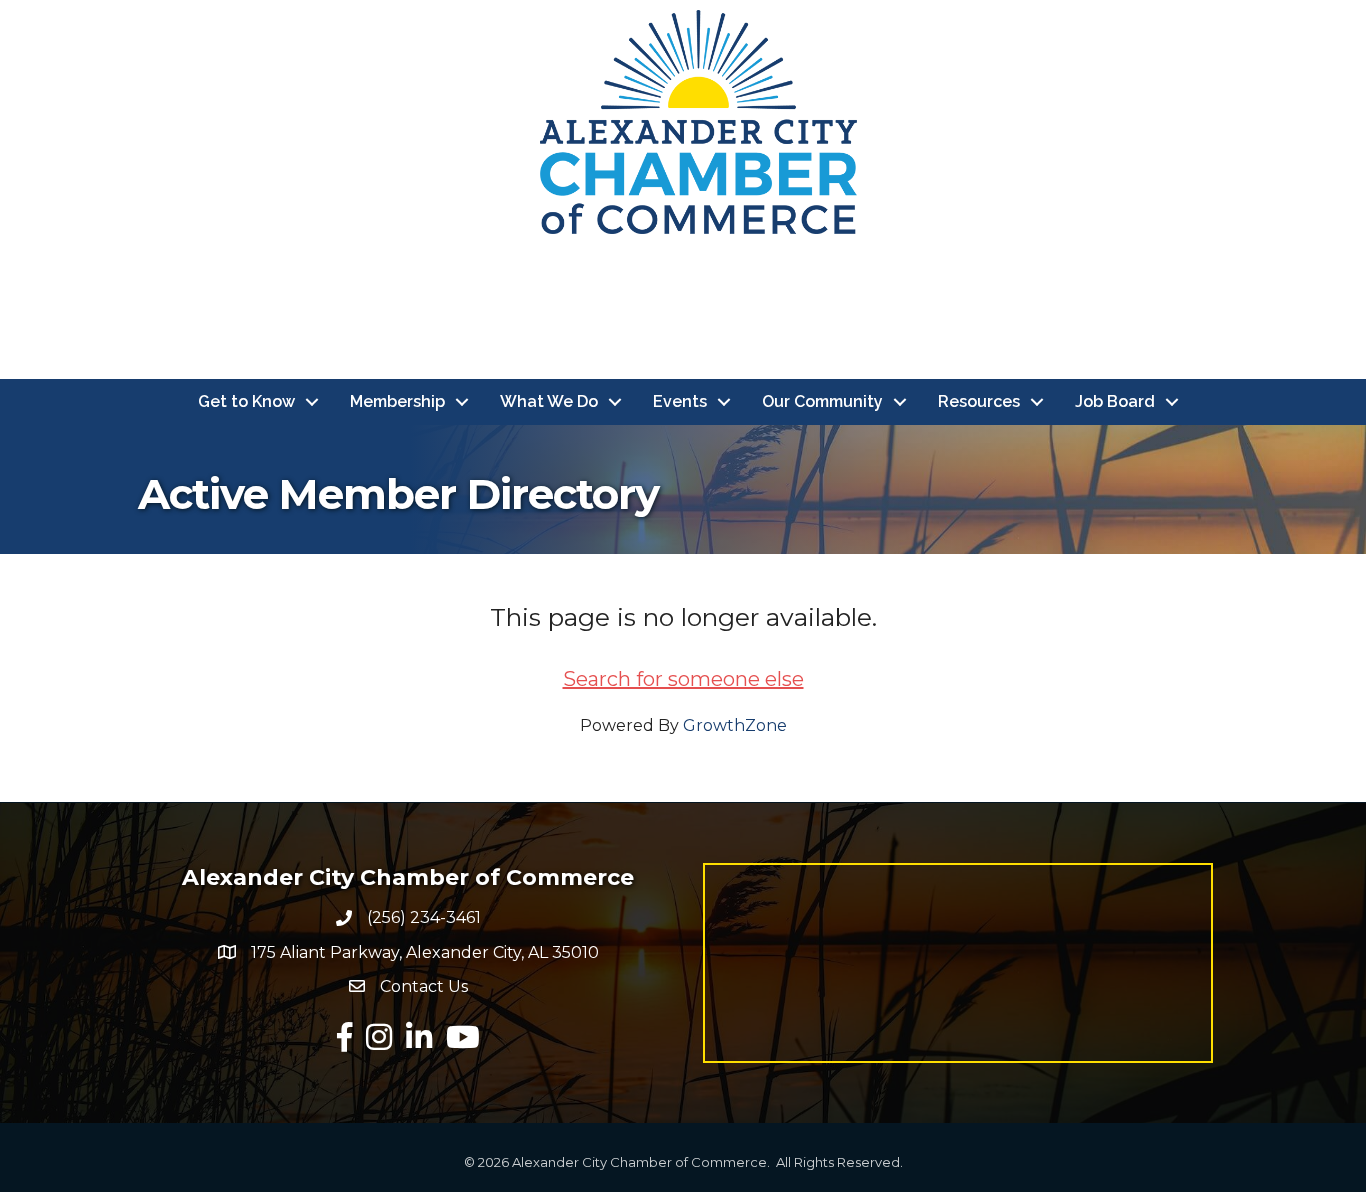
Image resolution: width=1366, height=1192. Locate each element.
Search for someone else (683, 679)
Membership (397, 401)
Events (680, 401)
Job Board (1115, 401)
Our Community (822, 401)
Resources (979, 401)
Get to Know (246, 401)
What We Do (549, 401)
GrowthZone (735, 725)
